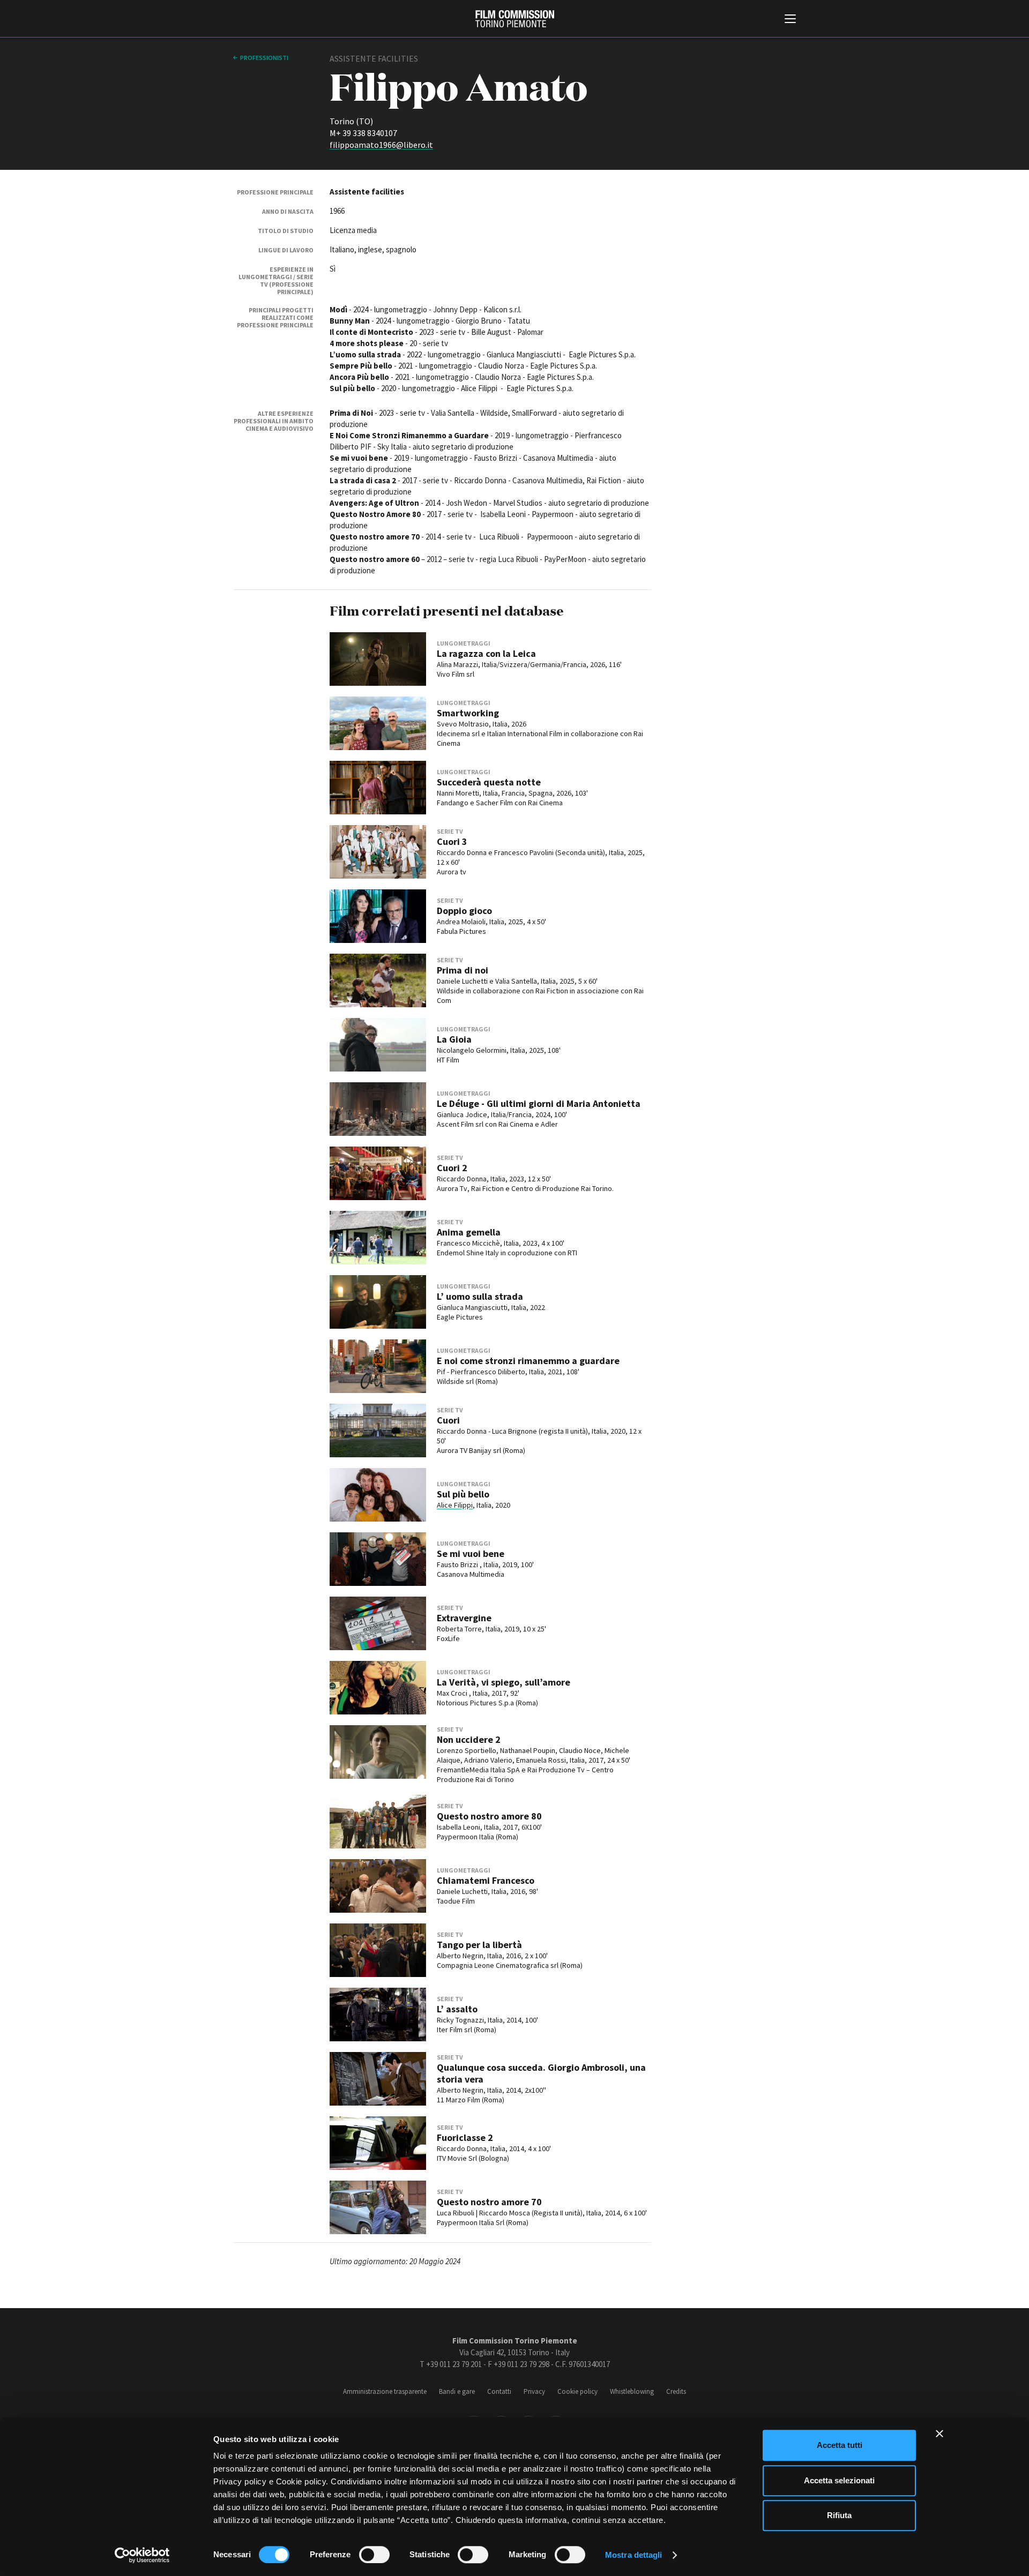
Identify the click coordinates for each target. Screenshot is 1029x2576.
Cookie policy (577, 2391)
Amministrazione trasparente (385, 2391)
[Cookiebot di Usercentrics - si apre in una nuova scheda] (142, 2555)
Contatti (499, 2391)
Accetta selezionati (839, 2480)
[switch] (374, 2555)
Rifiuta (839, 2515)
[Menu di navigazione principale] (790, 20)
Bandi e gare (457, 2391)
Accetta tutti (840, 2445)
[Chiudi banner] (939, 2433)
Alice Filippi (455, 1505)
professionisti (264, 58)
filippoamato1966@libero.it (381, 145)
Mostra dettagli (634, 2555)
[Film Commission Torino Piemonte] (515, 19)
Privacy (534, 2391)
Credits (676, 2391)
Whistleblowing (632, 2391)
